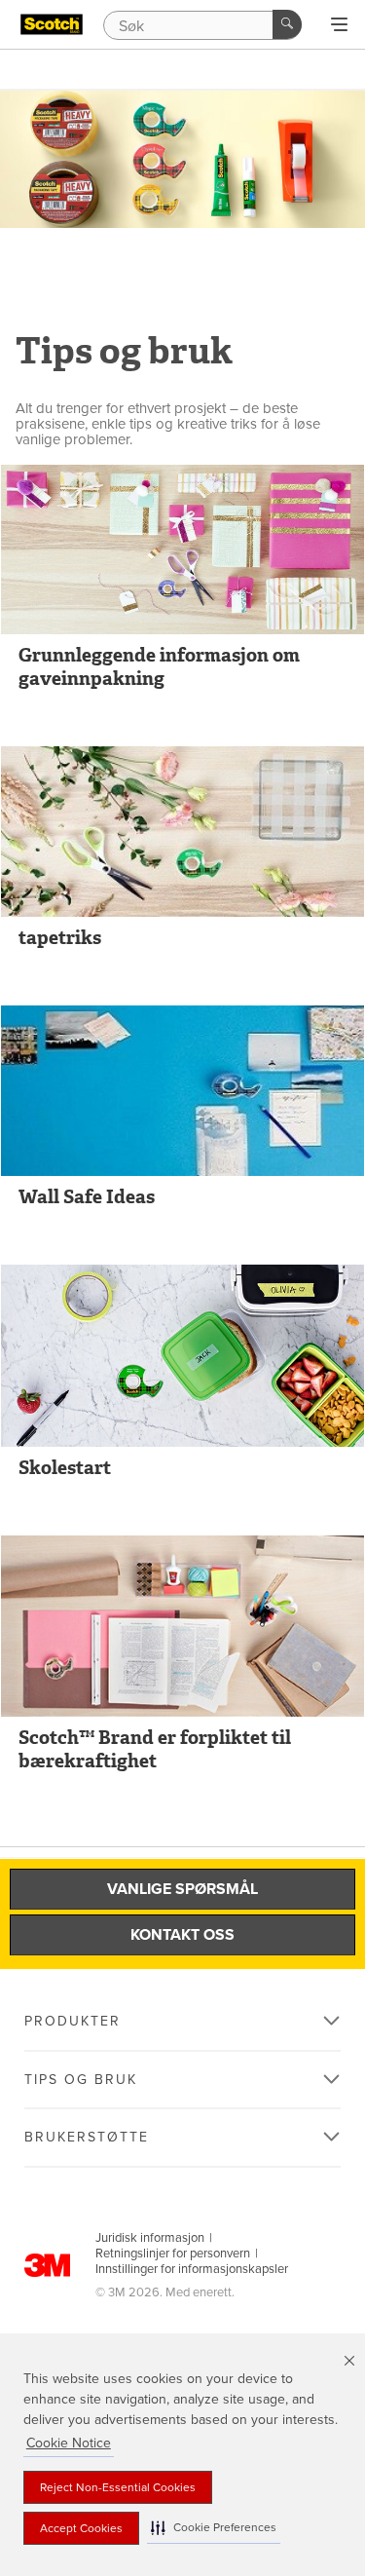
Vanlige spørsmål (182, 1889)
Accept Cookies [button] (81, 2528)
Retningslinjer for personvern (173, 2254)
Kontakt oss (182, 1935)
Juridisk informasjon (150, 2238)
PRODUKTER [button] (73, 2021)
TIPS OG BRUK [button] (81, 2080)
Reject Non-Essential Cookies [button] (118, 2487)
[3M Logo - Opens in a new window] (52, 24)
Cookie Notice (69, 2443)
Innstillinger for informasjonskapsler (192, 2269)
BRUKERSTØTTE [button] (87, 2137)
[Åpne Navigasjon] (339, 25)
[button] (214, 2528)
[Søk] (287, 24)
